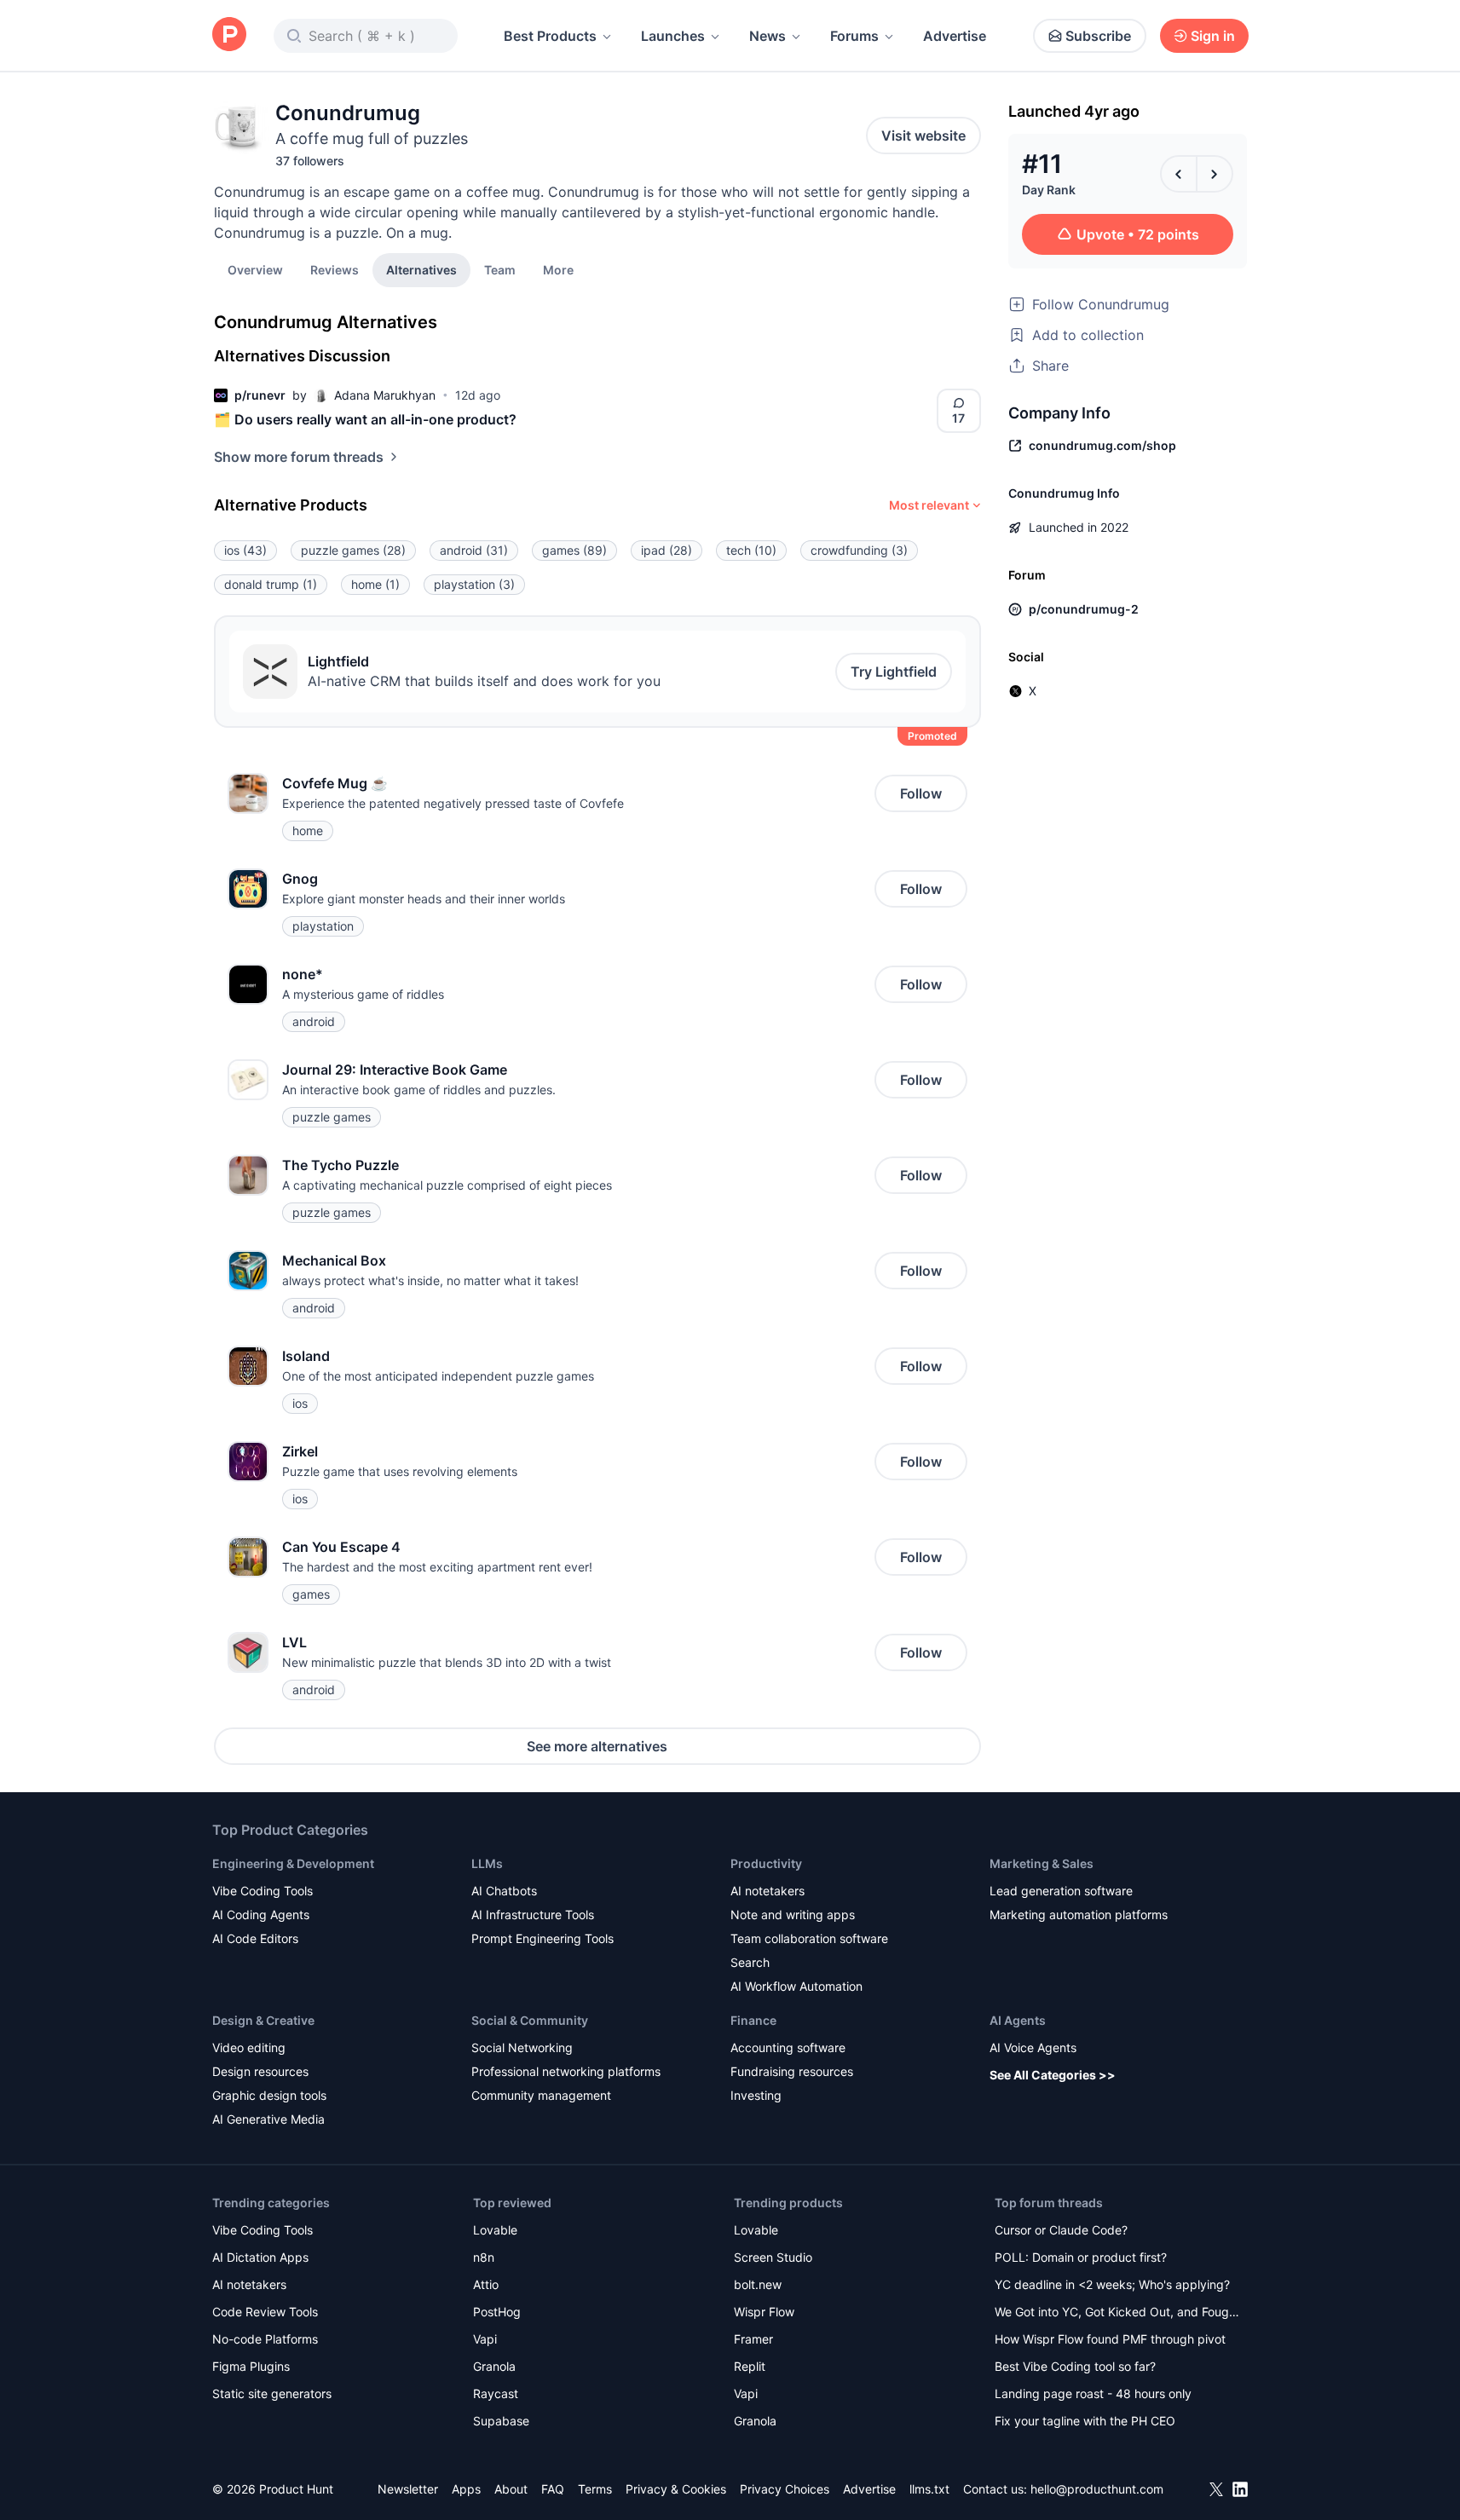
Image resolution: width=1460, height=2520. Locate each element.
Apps (466, 2489)
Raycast (496, 2393)
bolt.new (758, 2284)
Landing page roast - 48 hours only (1093, 2393)
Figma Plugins (251, 2366)
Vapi (485, 2339)
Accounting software (788, 2047)
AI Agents (1018, 2020)
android (474, 550)
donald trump (271, 584)
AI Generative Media (268, 2119)
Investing (756, 2095)
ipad (667, 550)
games (574, 550)
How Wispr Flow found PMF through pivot (1110, 2339)
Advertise (955, 36)
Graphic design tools (269, 2095)
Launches (673, 36)
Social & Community (530, 2020)
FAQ (553, 2489)
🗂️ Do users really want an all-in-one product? (365, 419)
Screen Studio (773, 2257)
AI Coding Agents (261, 1915)
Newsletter (408, 2489)
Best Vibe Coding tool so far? (1075, 2366)
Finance (753, 2020)
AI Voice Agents (1033, 2047)
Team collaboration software (809, 1938)
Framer (753, 2339)
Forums (854, 36)
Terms (595, 2489)
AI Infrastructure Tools (533, 1915)
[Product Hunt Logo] (229, 35)
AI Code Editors (255, 1938)
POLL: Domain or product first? (1081, 2257)
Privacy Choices (785, 2489)
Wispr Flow (764, 2312)
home (375, 584)
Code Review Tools (265, 2312)
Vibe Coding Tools (263, 1891)
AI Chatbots (504, 1891)
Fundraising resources (792, 2071)
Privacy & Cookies (676, 2489)
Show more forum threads (299, 457)
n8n (484, 2257)
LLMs (487, 1863)
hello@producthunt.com (1097, 2489)
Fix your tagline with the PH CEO (1085, 2421)
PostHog (497, 2312)
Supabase (501, 2421)
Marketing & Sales (1042, 1863)
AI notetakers (768, 1891)
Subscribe (1098, 36)
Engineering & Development (293, 1863)
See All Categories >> (1053, 2075)
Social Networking (522, 2047)
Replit (750, 2366)
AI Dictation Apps (260, 2257)
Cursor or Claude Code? (1061, 2230)
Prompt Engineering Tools (542, 1938)
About (511, 2489)
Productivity (766, 1863)
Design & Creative (263, 2020)
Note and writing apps (793, 1915)
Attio (486, 2284)
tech (751, 550)
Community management (541, 2095)
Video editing (249, 2047)
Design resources (260, 2071)
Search (750, 1962)
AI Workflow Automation (796, 1986)
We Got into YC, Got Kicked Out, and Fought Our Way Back (1117, 2313)
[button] (558, 269)
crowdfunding (859, 550)
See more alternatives (597, 1746)
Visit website (923, 136)
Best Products (550, 36)
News (768, 36)
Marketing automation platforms (1079, 1915)
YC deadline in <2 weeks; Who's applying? (1112, 2284)
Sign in (1213, 36)
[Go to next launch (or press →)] (1215, 174)
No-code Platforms (265, 2339)
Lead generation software (1061, 1891)
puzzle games (353, 550)
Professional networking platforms (566, 2071)
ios (245, 550)
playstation (474, 584)
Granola (494, 2366)
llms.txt (929, 2489)
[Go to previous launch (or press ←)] (1179, 174)
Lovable (495, 2230)
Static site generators (272, 2393)
